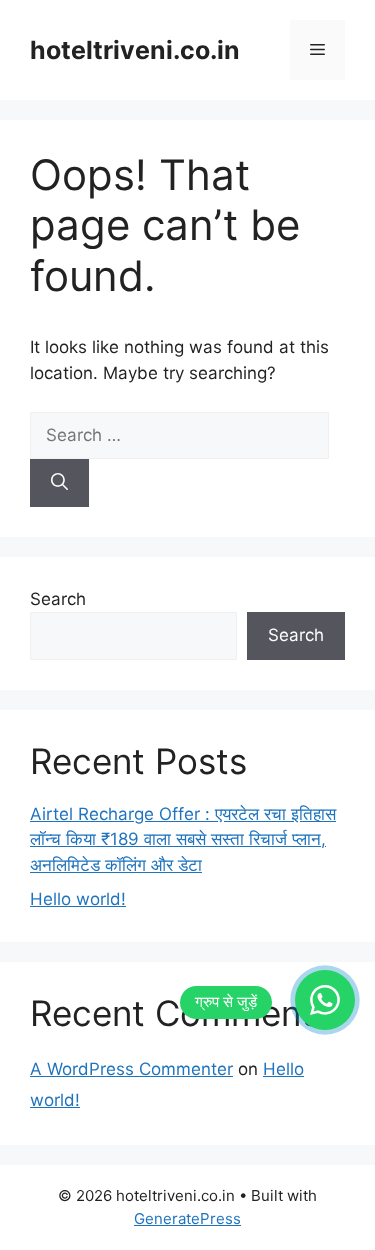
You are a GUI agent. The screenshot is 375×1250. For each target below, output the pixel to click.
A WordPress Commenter (131, 1069)
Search (58, 599)
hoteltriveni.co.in (135, 50)
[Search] (59, 483)
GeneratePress (187, 1218)
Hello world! (78, 899)
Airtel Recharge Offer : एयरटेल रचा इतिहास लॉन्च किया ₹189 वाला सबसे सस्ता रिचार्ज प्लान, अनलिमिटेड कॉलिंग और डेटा (183, 839)
